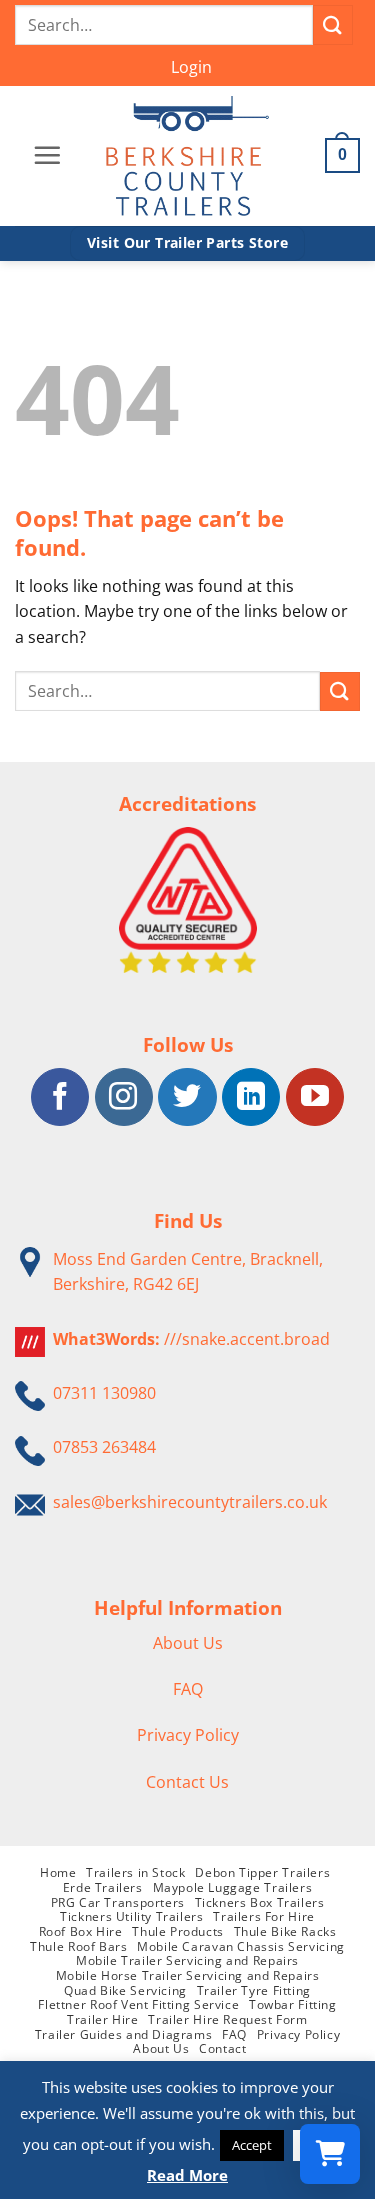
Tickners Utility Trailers (131, 1916)
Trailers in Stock (135, 1872)
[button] (191, 68)
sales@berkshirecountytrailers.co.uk (190, 1502)
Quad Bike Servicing (125, 1990)
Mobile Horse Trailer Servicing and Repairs (188, 1975)
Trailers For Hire (263, 1916)
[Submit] (333, 24)
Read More (187, 2175)
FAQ (188, 1689)
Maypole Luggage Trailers (233, 1887)
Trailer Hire (102, 2019)
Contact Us (187, 1782)
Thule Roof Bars (78, 1946)
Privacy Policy (188, 1735)
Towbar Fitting (293, 2004)
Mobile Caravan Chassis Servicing (241, 1946)
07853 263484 (104, 1447)
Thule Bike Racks (285, 1931)
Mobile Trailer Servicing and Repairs (187, 1960)
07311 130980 (104, 1393)
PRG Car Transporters (118, 1902)
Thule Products (178, 1931)
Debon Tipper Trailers (262, 1872)
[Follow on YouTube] (315, 1097)
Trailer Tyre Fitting (254, 1990)
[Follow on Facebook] (60, 1097)
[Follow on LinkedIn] (251, 1097)
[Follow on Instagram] (124, 1097)
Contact (222, 2048)
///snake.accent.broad (247, 1339)
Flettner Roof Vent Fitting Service (138, 2004)
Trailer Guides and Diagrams (124, 2034)
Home (58, 1872)
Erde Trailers (103, 1887)
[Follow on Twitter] (187, 1097)
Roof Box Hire (81, 1931)
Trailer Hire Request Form (227, 2019)
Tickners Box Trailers (260, 1902)
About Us (188, 1643)
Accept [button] (252, 2145)
